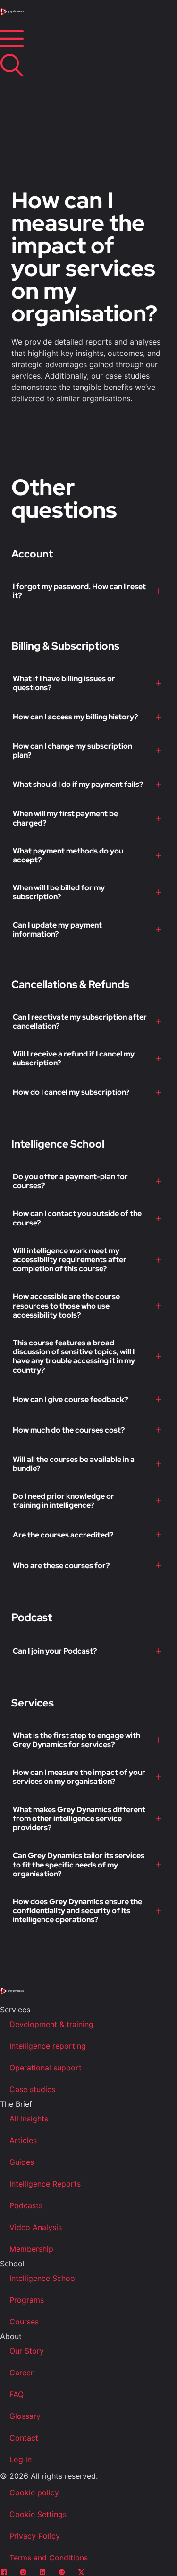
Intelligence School (43, 2278)
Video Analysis (36, 2227)
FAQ (17, 2394)
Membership (31, 2249)
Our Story (27, 2351)
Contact (24, 2438)
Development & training (51, 2024)
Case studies (32, 2089)
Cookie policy (34, 2492)
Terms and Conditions (49, 2558)
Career (21, 2373)
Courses (24, 2322)
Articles (23, 2140)
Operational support (46, 2068)
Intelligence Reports (45, 2184)
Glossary (25, 2416)
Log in (21, 2459)
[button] (88, 591)
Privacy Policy (35, 2536)
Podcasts (26, 2205)
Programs (27, 2300)
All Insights (29, 2119)
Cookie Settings (38, 2514)
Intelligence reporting (48, 2046)
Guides (22, 2162)
